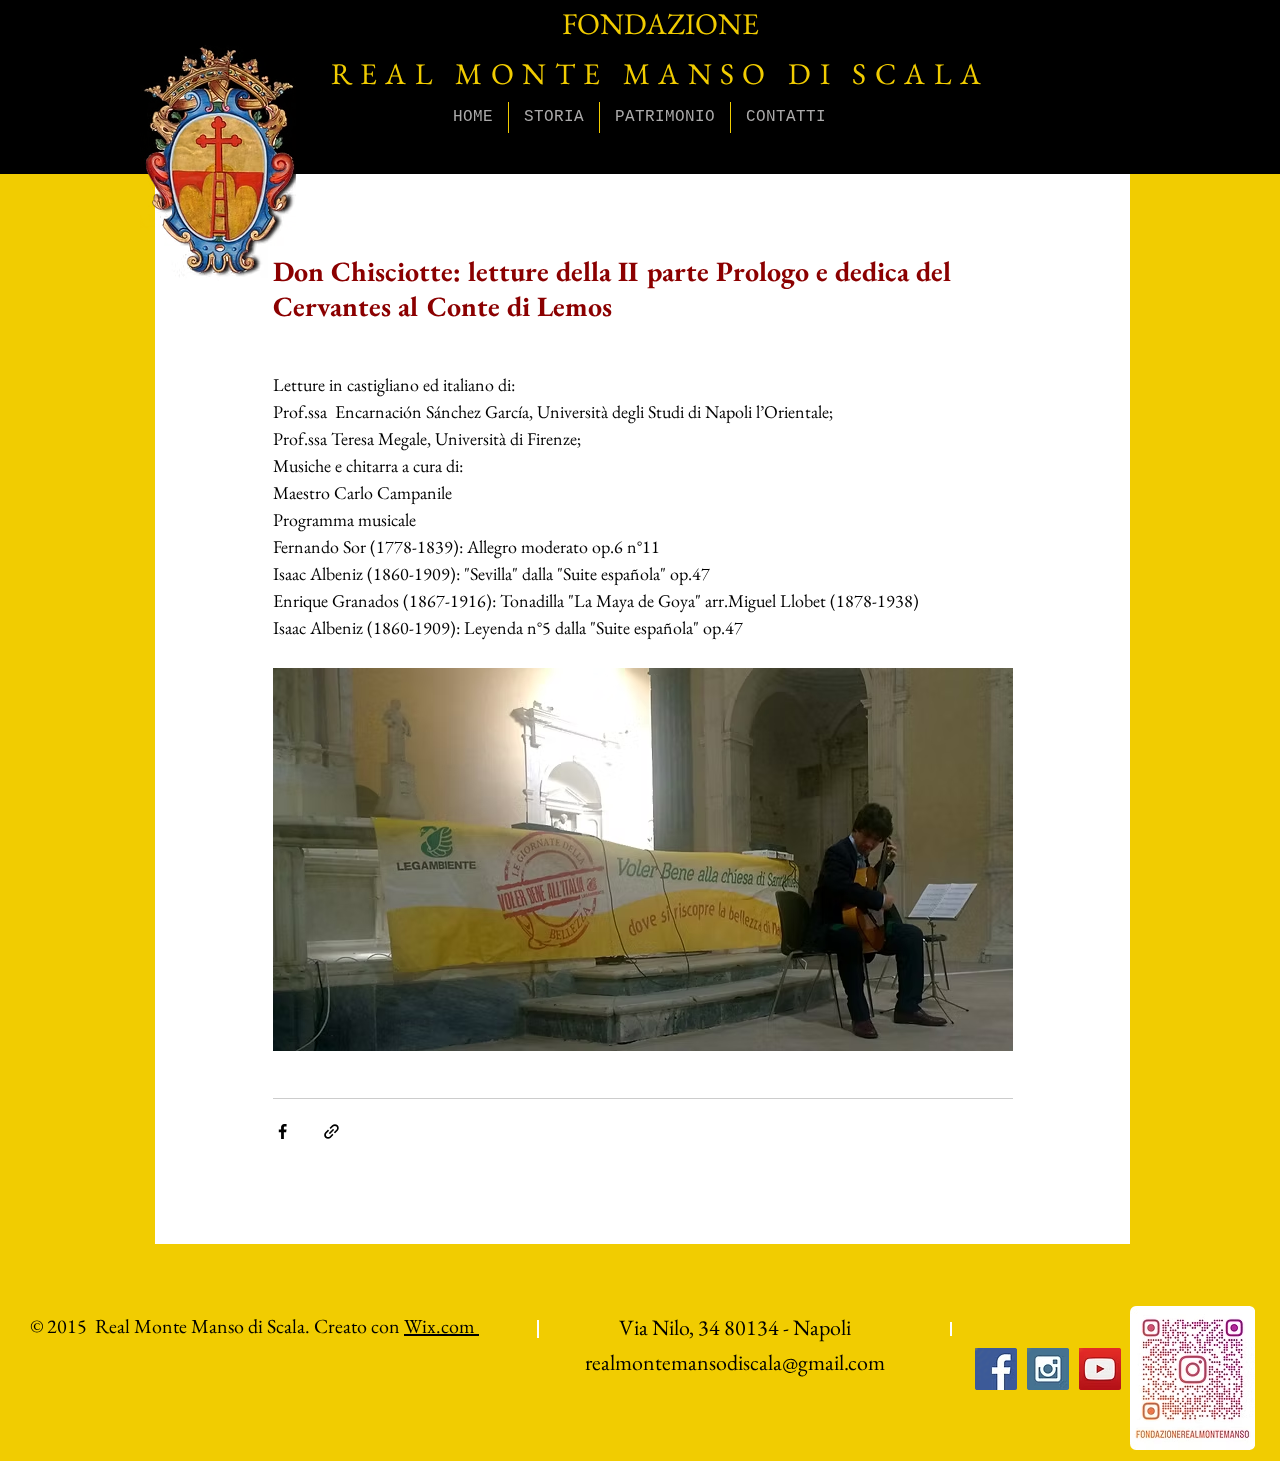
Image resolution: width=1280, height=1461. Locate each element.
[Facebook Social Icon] (996, 1369)
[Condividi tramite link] (331, 1131)
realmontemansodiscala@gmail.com (735, 1362)
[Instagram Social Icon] (1048, 1369)
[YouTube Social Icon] (1100, 1369)
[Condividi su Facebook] (282, 1131)
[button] (554, 117)
